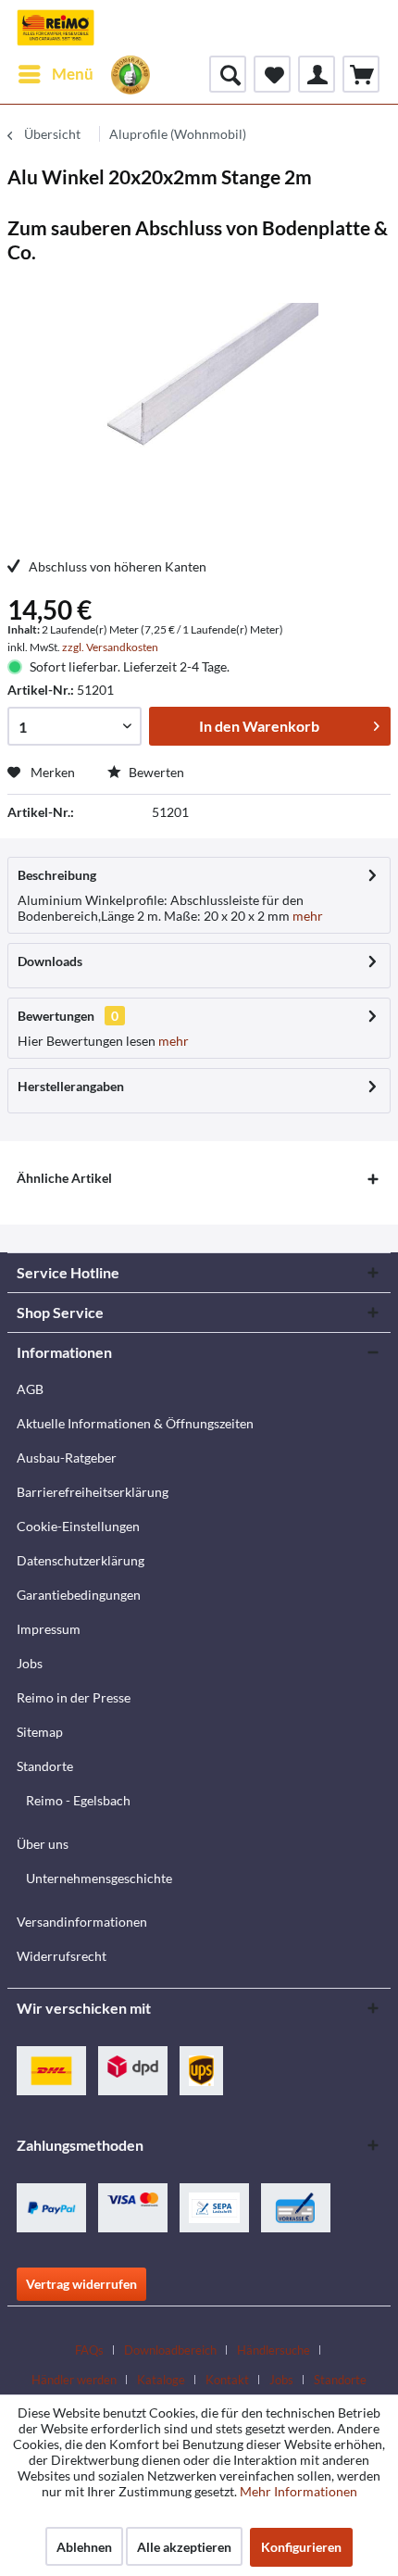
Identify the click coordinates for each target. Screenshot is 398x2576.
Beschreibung (57, 875)
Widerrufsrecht (62, 1956)
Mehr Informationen (298, 2491)
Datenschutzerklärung (81, 1560)
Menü (73, 74)
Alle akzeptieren (184, 2547)
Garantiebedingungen (79, 1595)
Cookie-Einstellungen (78, 1526)
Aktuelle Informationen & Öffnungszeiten (135, 1423)
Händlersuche (274, 2350)
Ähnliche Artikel (64, 1178)
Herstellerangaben (71, 1086)
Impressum (49, 1629)
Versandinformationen (82, 1922)
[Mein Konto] (317, 74)
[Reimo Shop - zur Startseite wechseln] (56, 28)
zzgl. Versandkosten (110, 647)
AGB (30, 1389)
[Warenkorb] (361, 74)
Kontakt (227, 2380)
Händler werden (74, 2380)
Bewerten (155, 772)
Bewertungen (56, 1016)
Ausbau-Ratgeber (67, 1458)
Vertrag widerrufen (81, 2284)
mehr (306, 916)
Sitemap (40, 1732)
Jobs (30, 1663)
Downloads (50, 961)
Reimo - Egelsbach (78, 1800)
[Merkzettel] (272, 74)
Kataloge (161, 2380)
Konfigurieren (301, 2547)
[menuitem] (55, 74)
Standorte (45, 1766)
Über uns (43, 1844)
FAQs (89, 2350)
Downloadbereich (170, 2350)
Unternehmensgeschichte (99, 1878)
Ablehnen (84, 2547)
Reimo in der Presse (74, 1697)
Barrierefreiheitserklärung (93, 1492)
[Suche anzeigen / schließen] (228, 74)
